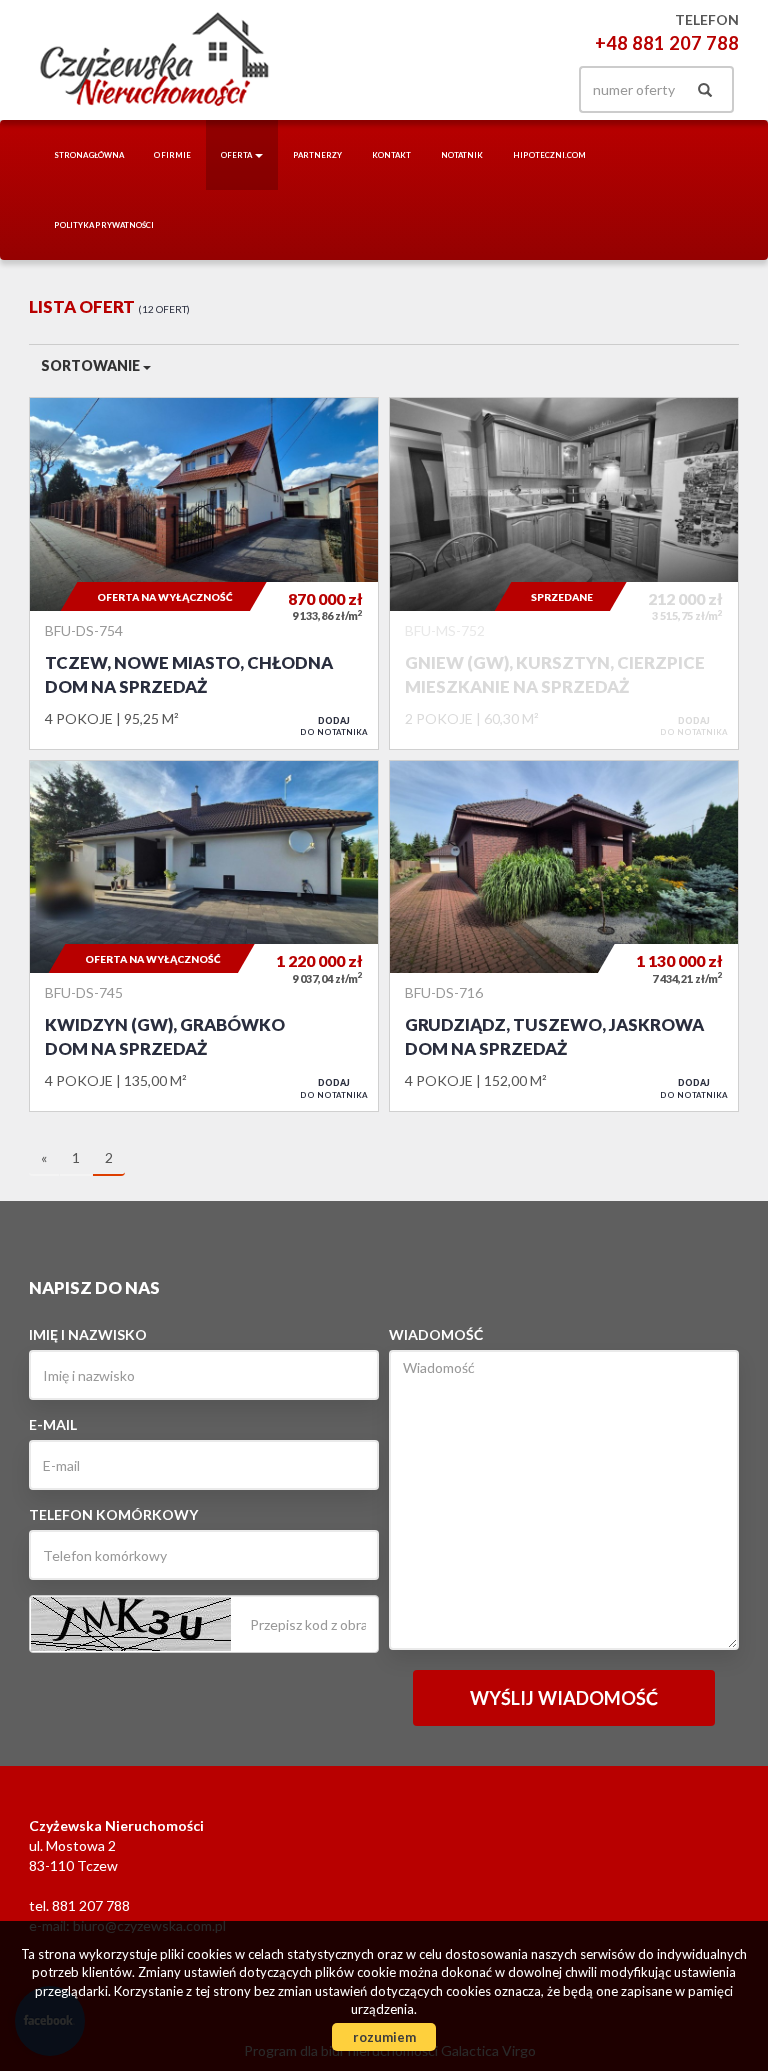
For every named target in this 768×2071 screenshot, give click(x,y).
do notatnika (334, 726)
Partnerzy (317, 155)
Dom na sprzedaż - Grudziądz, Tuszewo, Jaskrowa (564, 936)
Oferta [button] (237, 155)
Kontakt (391, 155)
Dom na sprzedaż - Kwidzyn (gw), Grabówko (204, 936)
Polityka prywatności (104, 225)
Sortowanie (92, 365)
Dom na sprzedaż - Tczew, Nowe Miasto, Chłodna (204, 573)
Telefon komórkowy (113, 1514)
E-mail (53, 1424)
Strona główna (89, 155)
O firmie (172, 155)
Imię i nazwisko (88, 1334)
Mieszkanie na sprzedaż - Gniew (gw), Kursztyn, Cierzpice (564, 573)
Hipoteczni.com (549, 155)
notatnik (462, 155)
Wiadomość (436, 1334)
